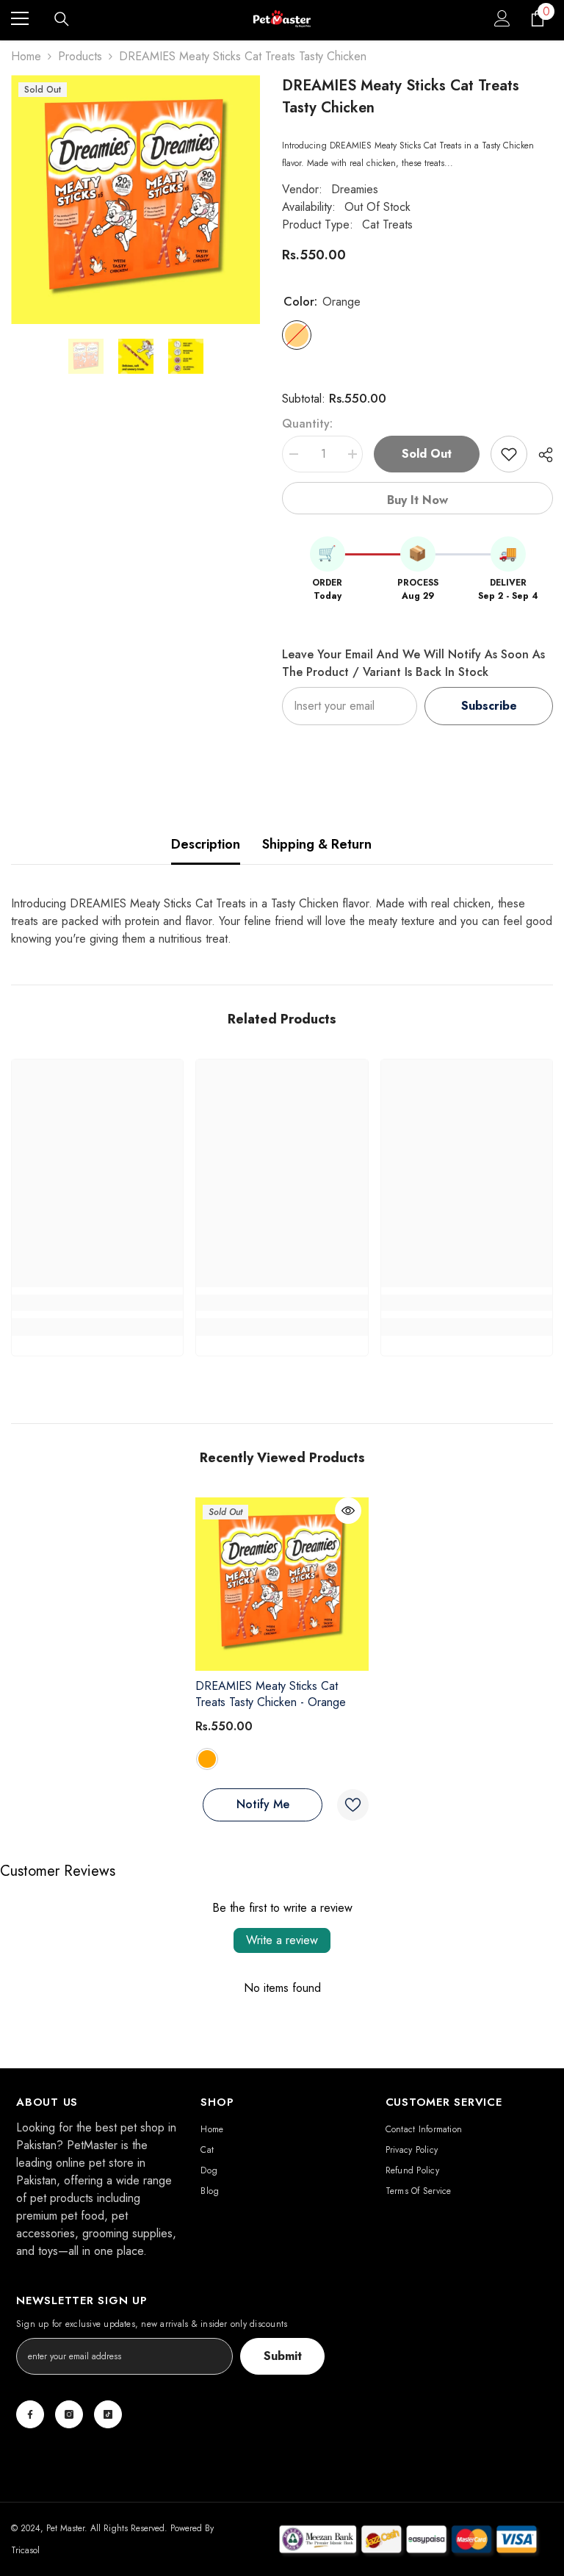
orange (207, 1759)
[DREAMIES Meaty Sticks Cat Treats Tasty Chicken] (282, 1584)
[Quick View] (348, 1511)
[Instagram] (69, 2414)
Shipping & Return (317, 844)
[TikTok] (108, 2414)
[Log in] (502, 18)
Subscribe (489, 706)
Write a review (282, 1940)
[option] (135, 199)
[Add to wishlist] (509, 454)
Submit (283, 2356)
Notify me (263, 1804)
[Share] (540, 455)
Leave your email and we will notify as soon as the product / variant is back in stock (413, 663)
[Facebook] (30, 2414)
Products (80, 56)
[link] (97, 1303)
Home (26, 56)
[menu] (20, 18)
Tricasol (25, 2550)
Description (206, 844)
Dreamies (355, 189)
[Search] (62, 19)
